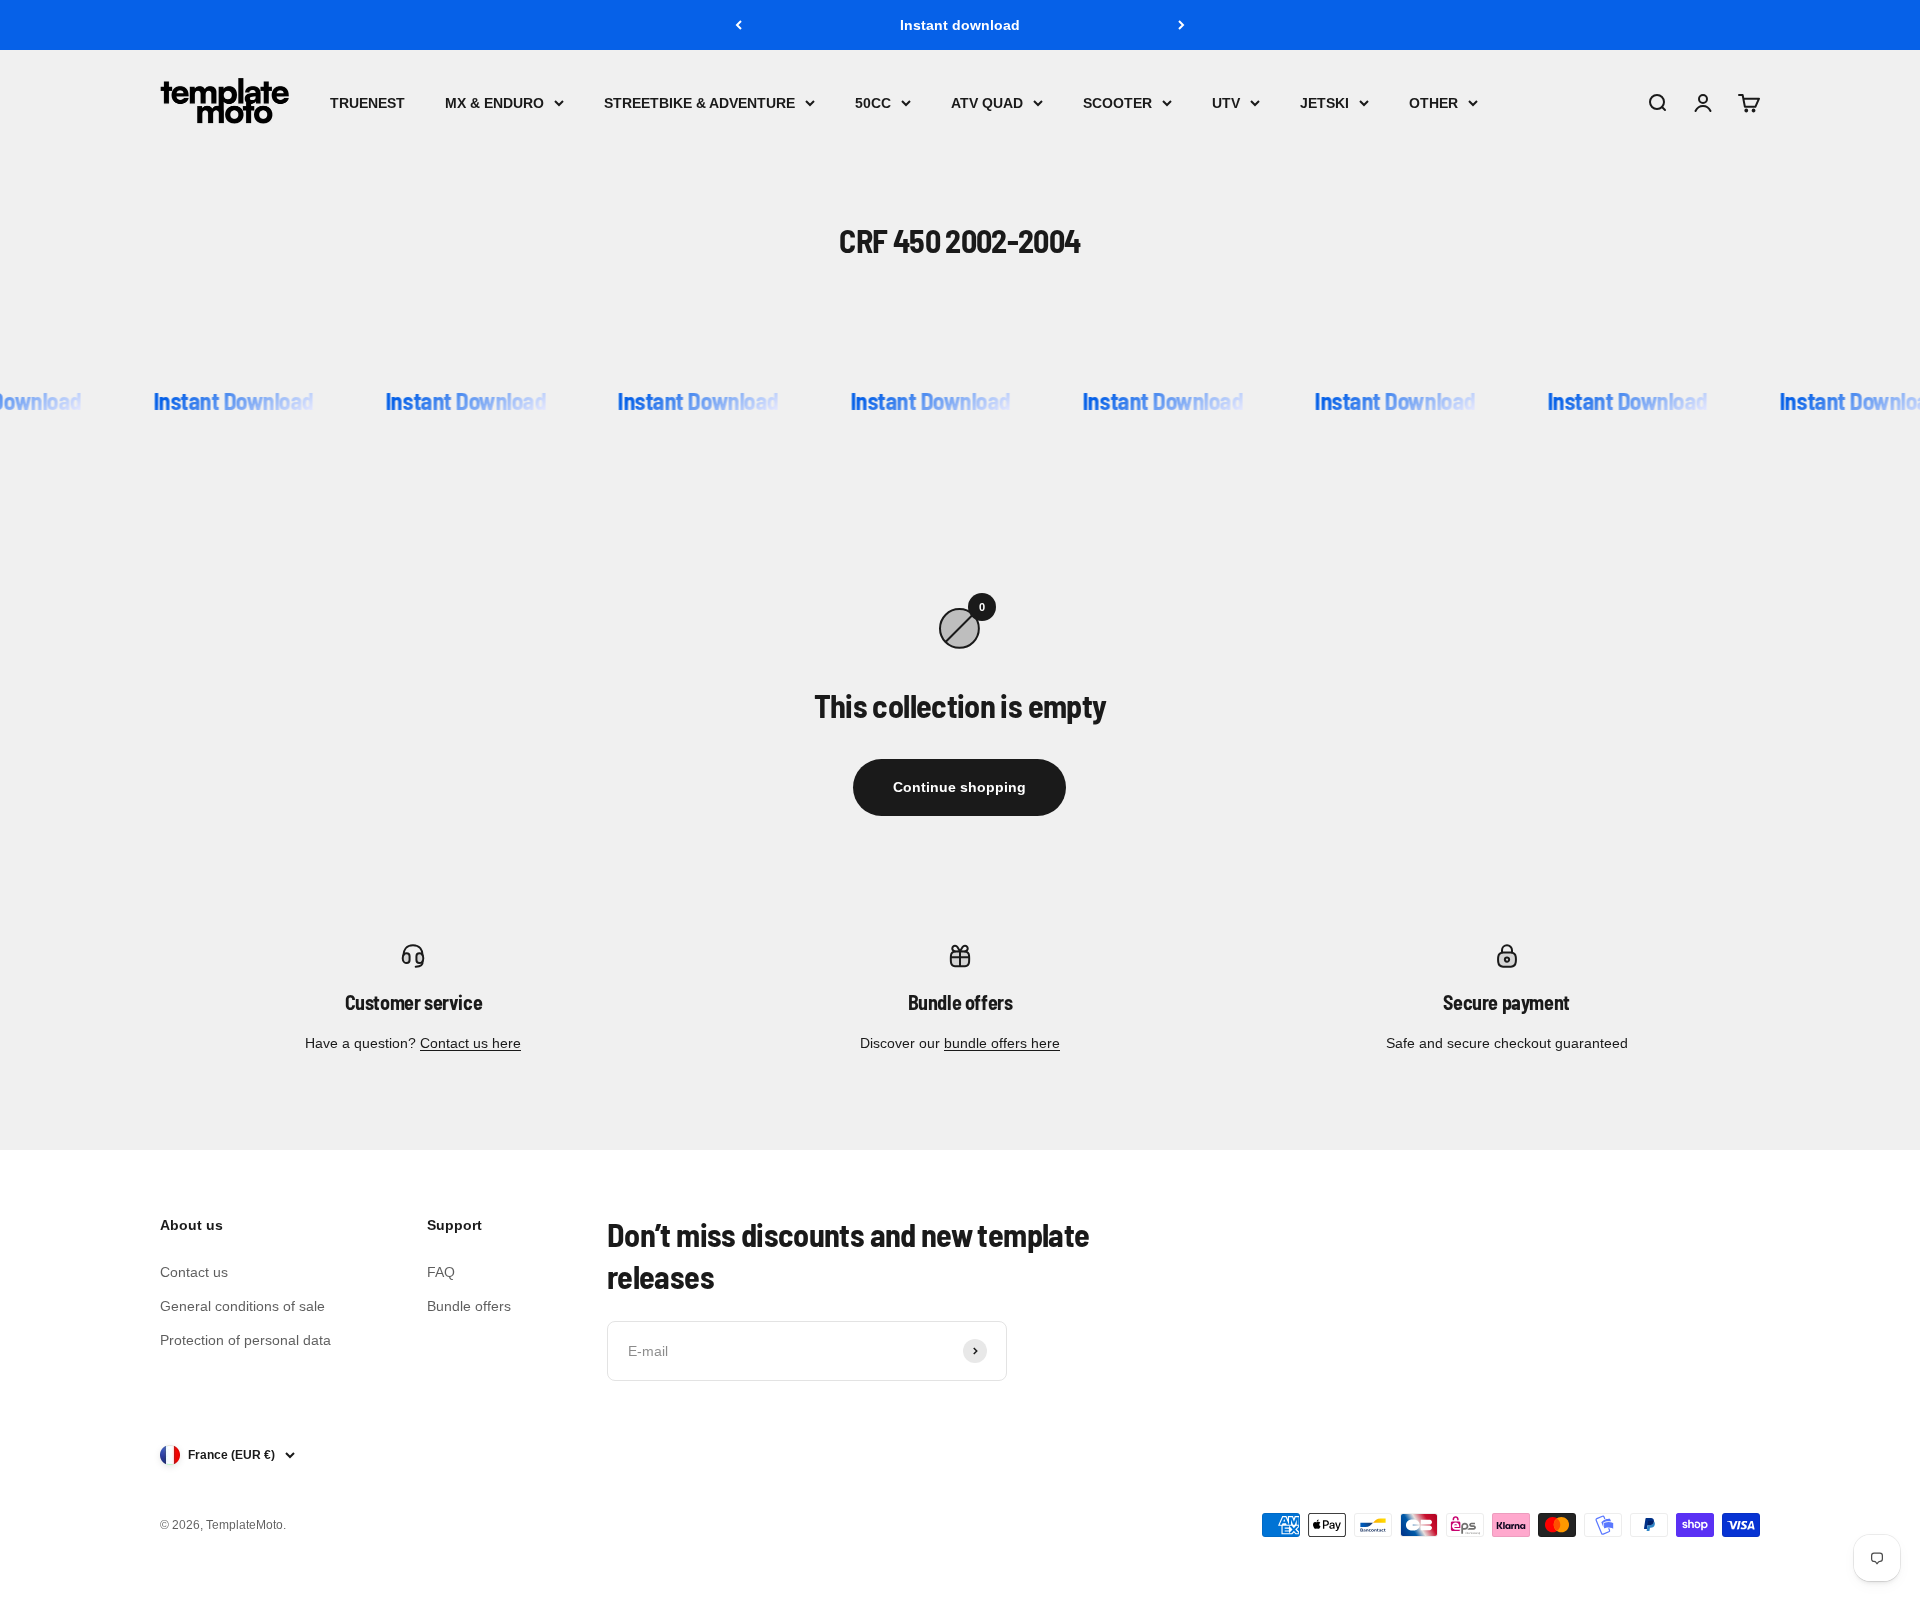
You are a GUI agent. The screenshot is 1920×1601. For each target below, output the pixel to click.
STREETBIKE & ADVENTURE (699, 103)
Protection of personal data (245, 1340)
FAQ (441, 1272)
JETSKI (1324, 103)
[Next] (1181, 25)
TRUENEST (367, 103)
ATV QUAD (987, 103)
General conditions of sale (242, 1306)
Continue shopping (959, 787)
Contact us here (470, 1043)
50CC (873, 103)
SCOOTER (1117, 103)
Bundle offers (469, 1306)
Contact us (194, 1272)
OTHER (1433, 103)
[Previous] (738, 25)
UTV (1226, 103)
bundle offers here (1002, 1043)
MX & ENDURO (494, 103)
